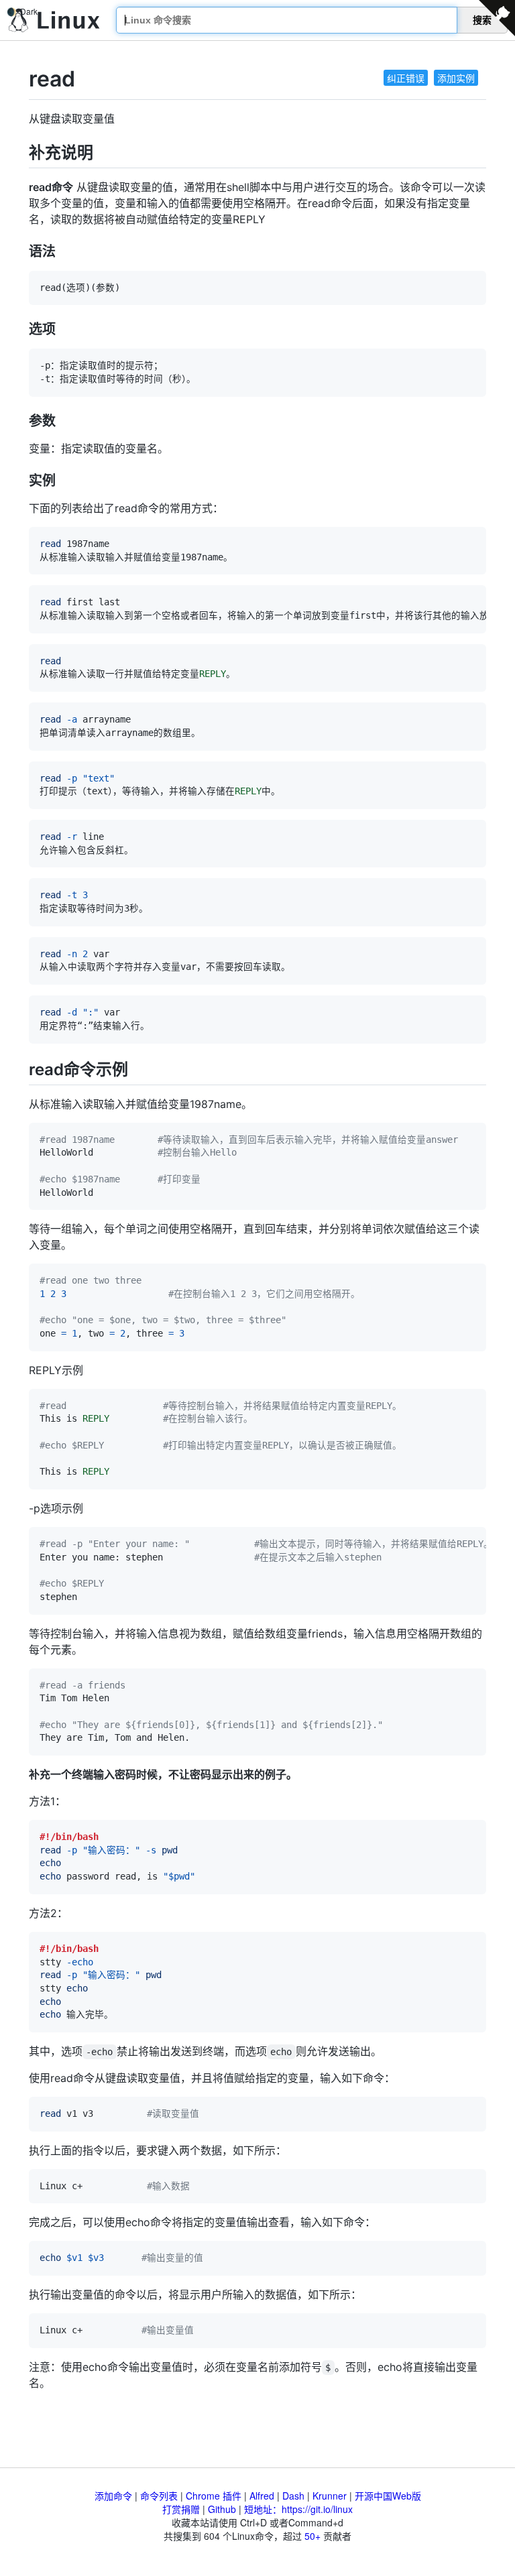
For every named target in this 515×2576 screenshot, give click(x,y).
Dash (293, 2496)
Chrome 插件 (214, 2496)
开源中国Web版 (388, 2496)
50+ (312, 2536)
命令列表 (159, 2496)
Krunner (330, 2496)
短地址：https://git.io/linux (298, 2509)
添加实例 (456, 78)
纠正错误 (406, 78)
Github (222, 2509)
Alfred (262, 2496)
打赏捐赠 (181, 2509)
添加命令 (113, 2496)
